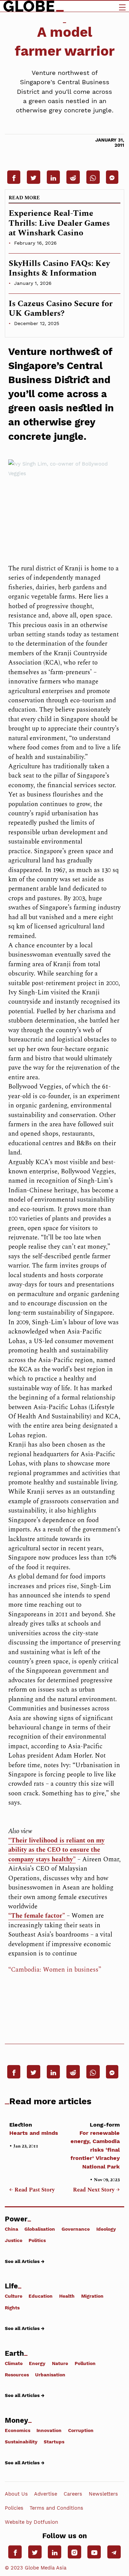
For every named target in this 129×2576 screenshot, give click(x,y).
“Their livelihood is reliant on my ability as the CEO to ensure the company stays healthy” (56, 1850)
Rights (12, 2307)
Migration (92, 2296)
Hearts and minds (34, 2129)
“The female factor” (37, 1916)
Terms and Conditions (56, 2508)
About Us (16, 2494)
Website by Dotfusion (31, 2522)
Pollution (85, 2363)
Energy (37, 2363)
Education (41, 2296)
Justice (14, 2240)
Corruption (81, 2430)
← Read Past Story (32, 2190)
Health (67, 2296)
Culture (14, 2296)
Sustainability (21, 2442)
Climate (14, 2363)
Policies (14, 2508)
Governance (76, 2229)
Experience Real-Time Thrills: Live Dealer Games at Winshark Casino (59, 223)
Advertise (46, 2494)
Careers (73, 2494)
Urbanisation (50, 2375)
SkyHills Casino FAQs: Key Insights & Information (59, 269)
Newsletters (103, 2494)
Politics (37, 2240)
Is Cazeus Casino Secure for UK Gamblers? (61, 309)
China (12, 2229)
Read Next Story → (96, 2190)
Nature (60, 2363)
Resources (17, 2375)
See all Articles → (25, 2261)
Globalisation (40, 2229)
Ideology (106, 2229)
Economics (18, 2430)
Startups (54, 2442)
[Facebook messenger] (112, 177)
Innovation (49, 2430)
